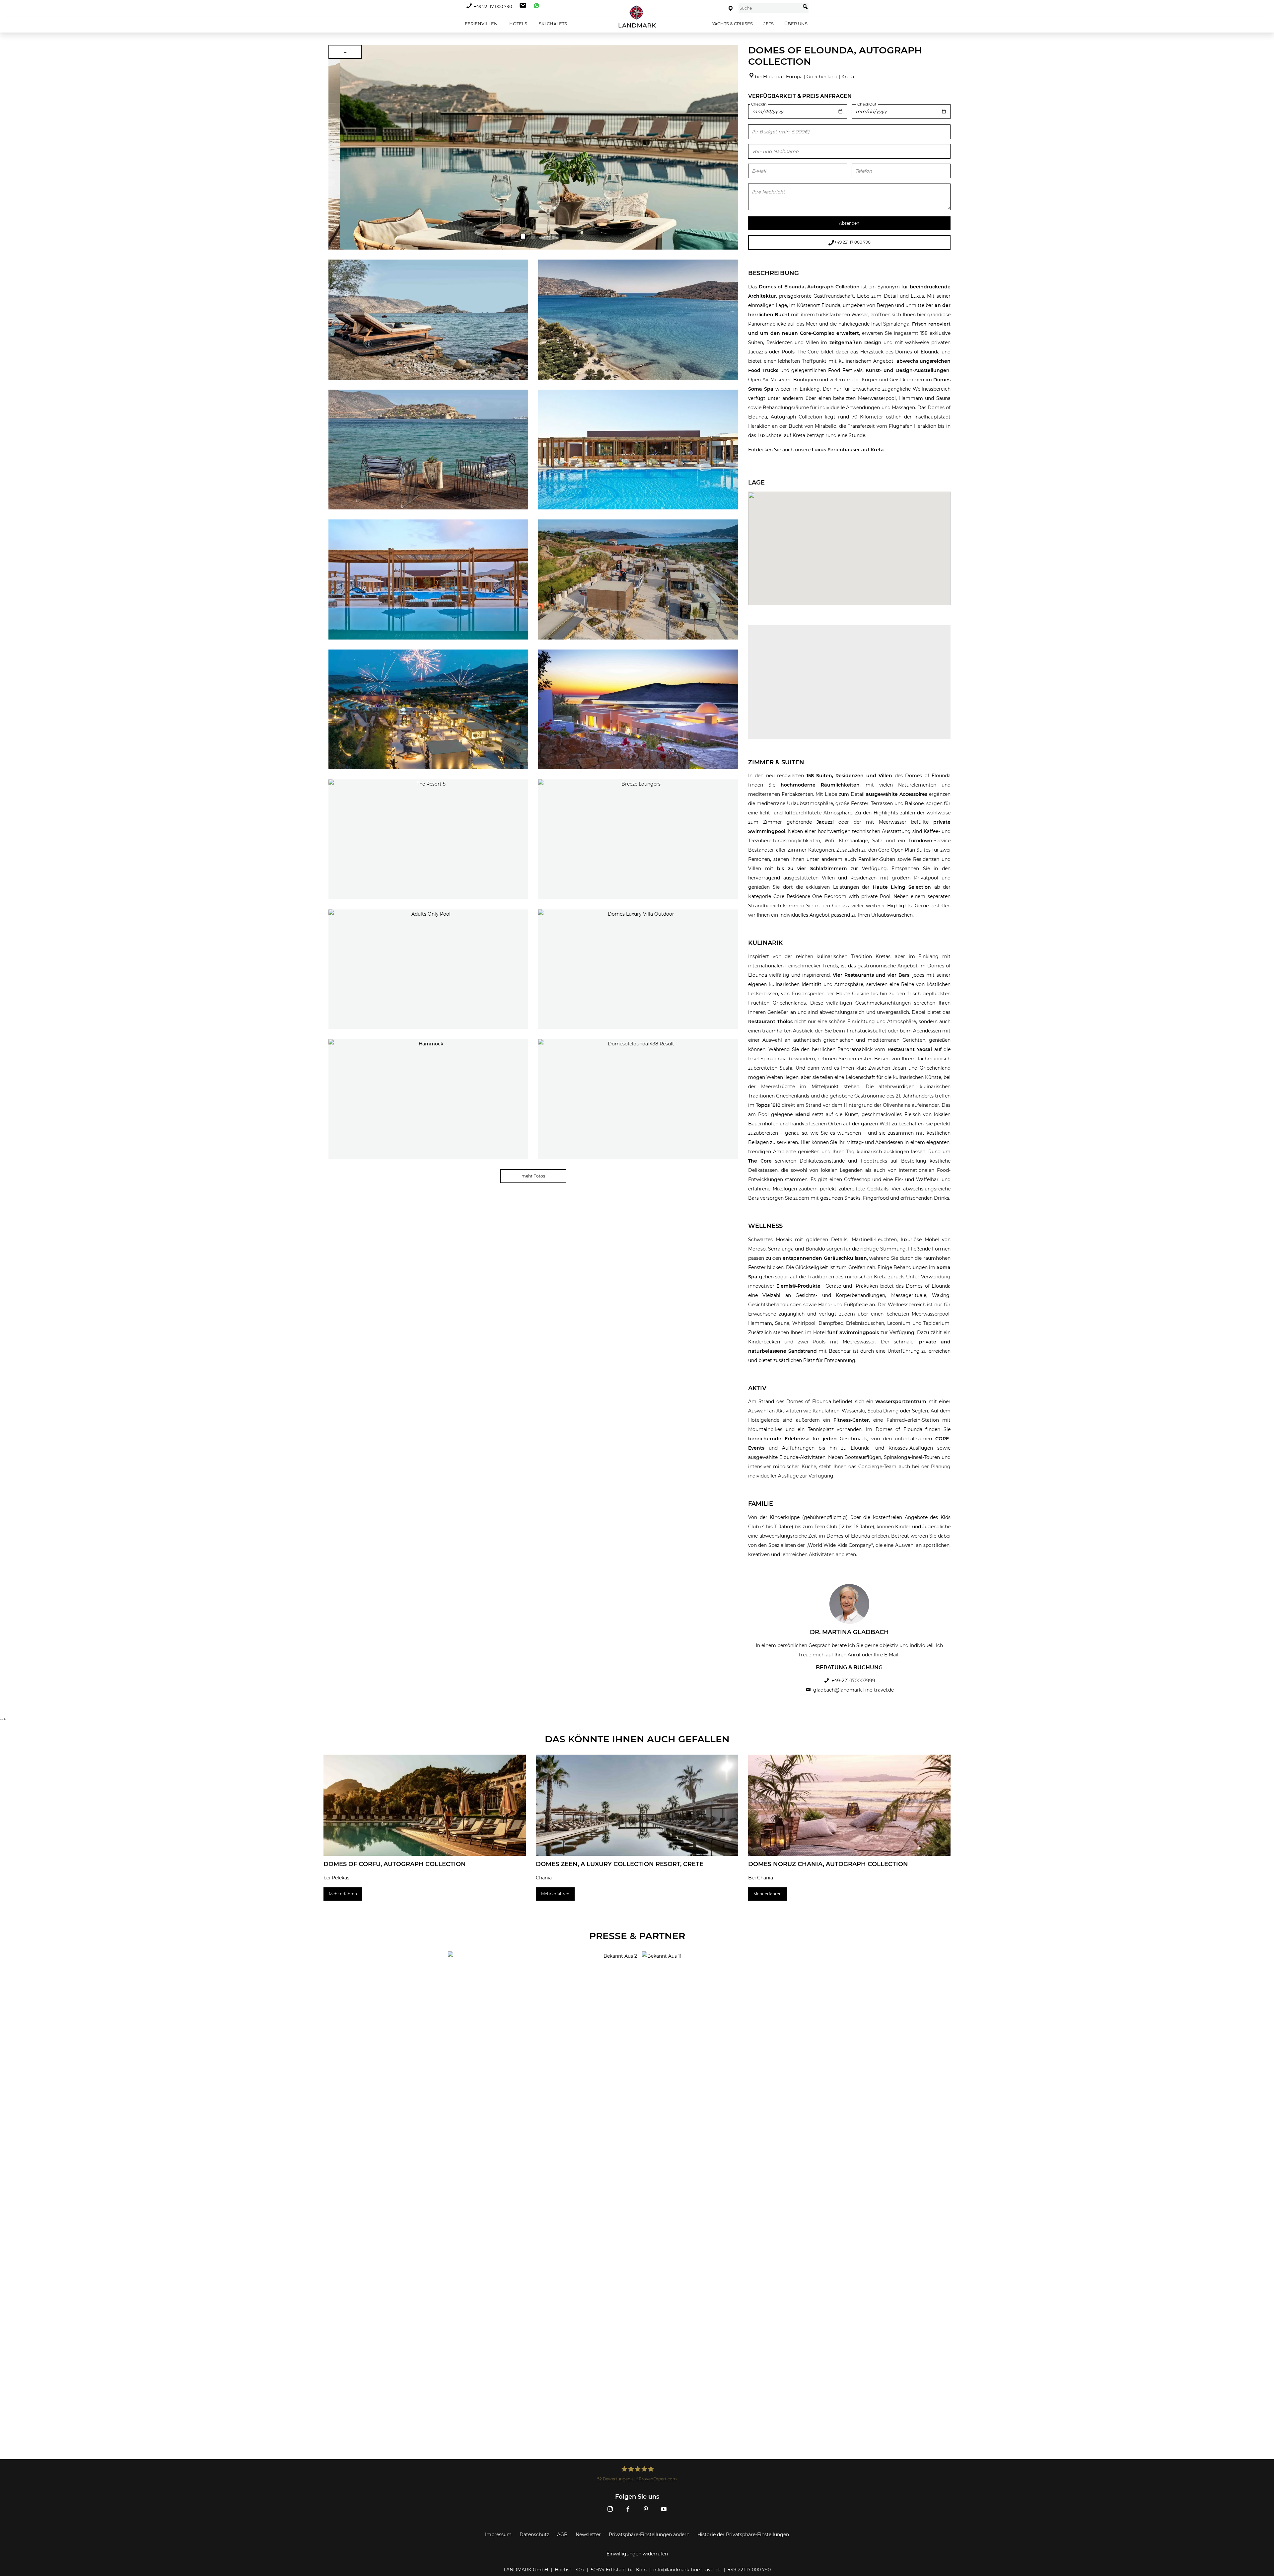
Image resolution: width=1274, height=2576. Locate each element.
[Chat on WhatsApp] (535, 6)
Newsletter (588, 2535)
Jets (769, 24)
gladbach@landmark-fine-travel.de (853, 1690)
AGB (562, 2535)
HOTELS (518, 24)
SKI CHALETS (552, 24)
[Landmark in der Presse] (540, 1978)
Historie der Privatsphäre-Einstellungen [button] (743, 2535)
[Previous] (336, 147)
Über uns (796, 24)
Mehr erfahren (343, 1894)
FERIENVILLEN (481, 24)
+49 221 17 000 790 (493, 6)
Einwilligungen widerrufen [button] (637, 2554)
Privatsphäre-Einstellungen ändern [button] (649, 2535)
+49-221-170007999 (853, 1681)
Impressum (498, 2535)
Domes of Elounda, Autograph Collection (809, 287)
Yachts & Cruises (732, 24)
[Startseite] (637, 17)
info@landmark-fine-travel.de (687, 2570)
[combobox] (770, 8)
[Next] (731, 147)
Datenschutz (534, 2535)
